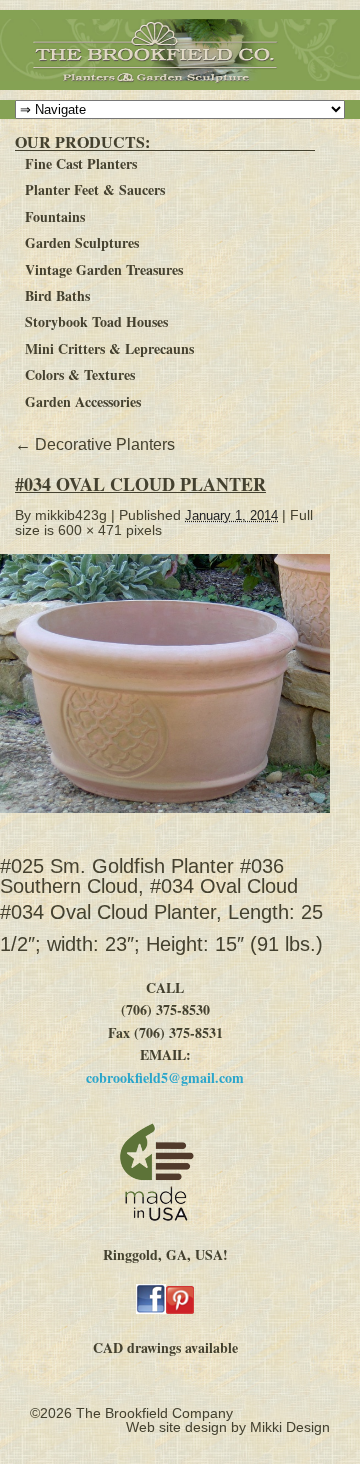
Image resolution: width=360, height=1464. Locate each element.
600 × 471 (90, 530)
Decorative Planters (95, 444)
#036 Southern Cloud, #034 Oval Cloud (149, 876)
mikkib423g (71, 515)
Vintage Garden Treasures (104, 269)
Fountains (55, 216)
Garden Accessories (83, 401)
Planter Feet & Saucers (95, 189)
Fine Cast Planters (81, 163)
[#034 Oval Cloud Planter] (173, 823)
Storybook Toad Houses (96, 321)
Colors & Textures (80, 374)
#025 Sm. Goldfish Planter (117, 866)
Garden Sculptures (82, 242)
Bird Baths (57, 295)
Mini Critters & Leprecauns (109, 348)
